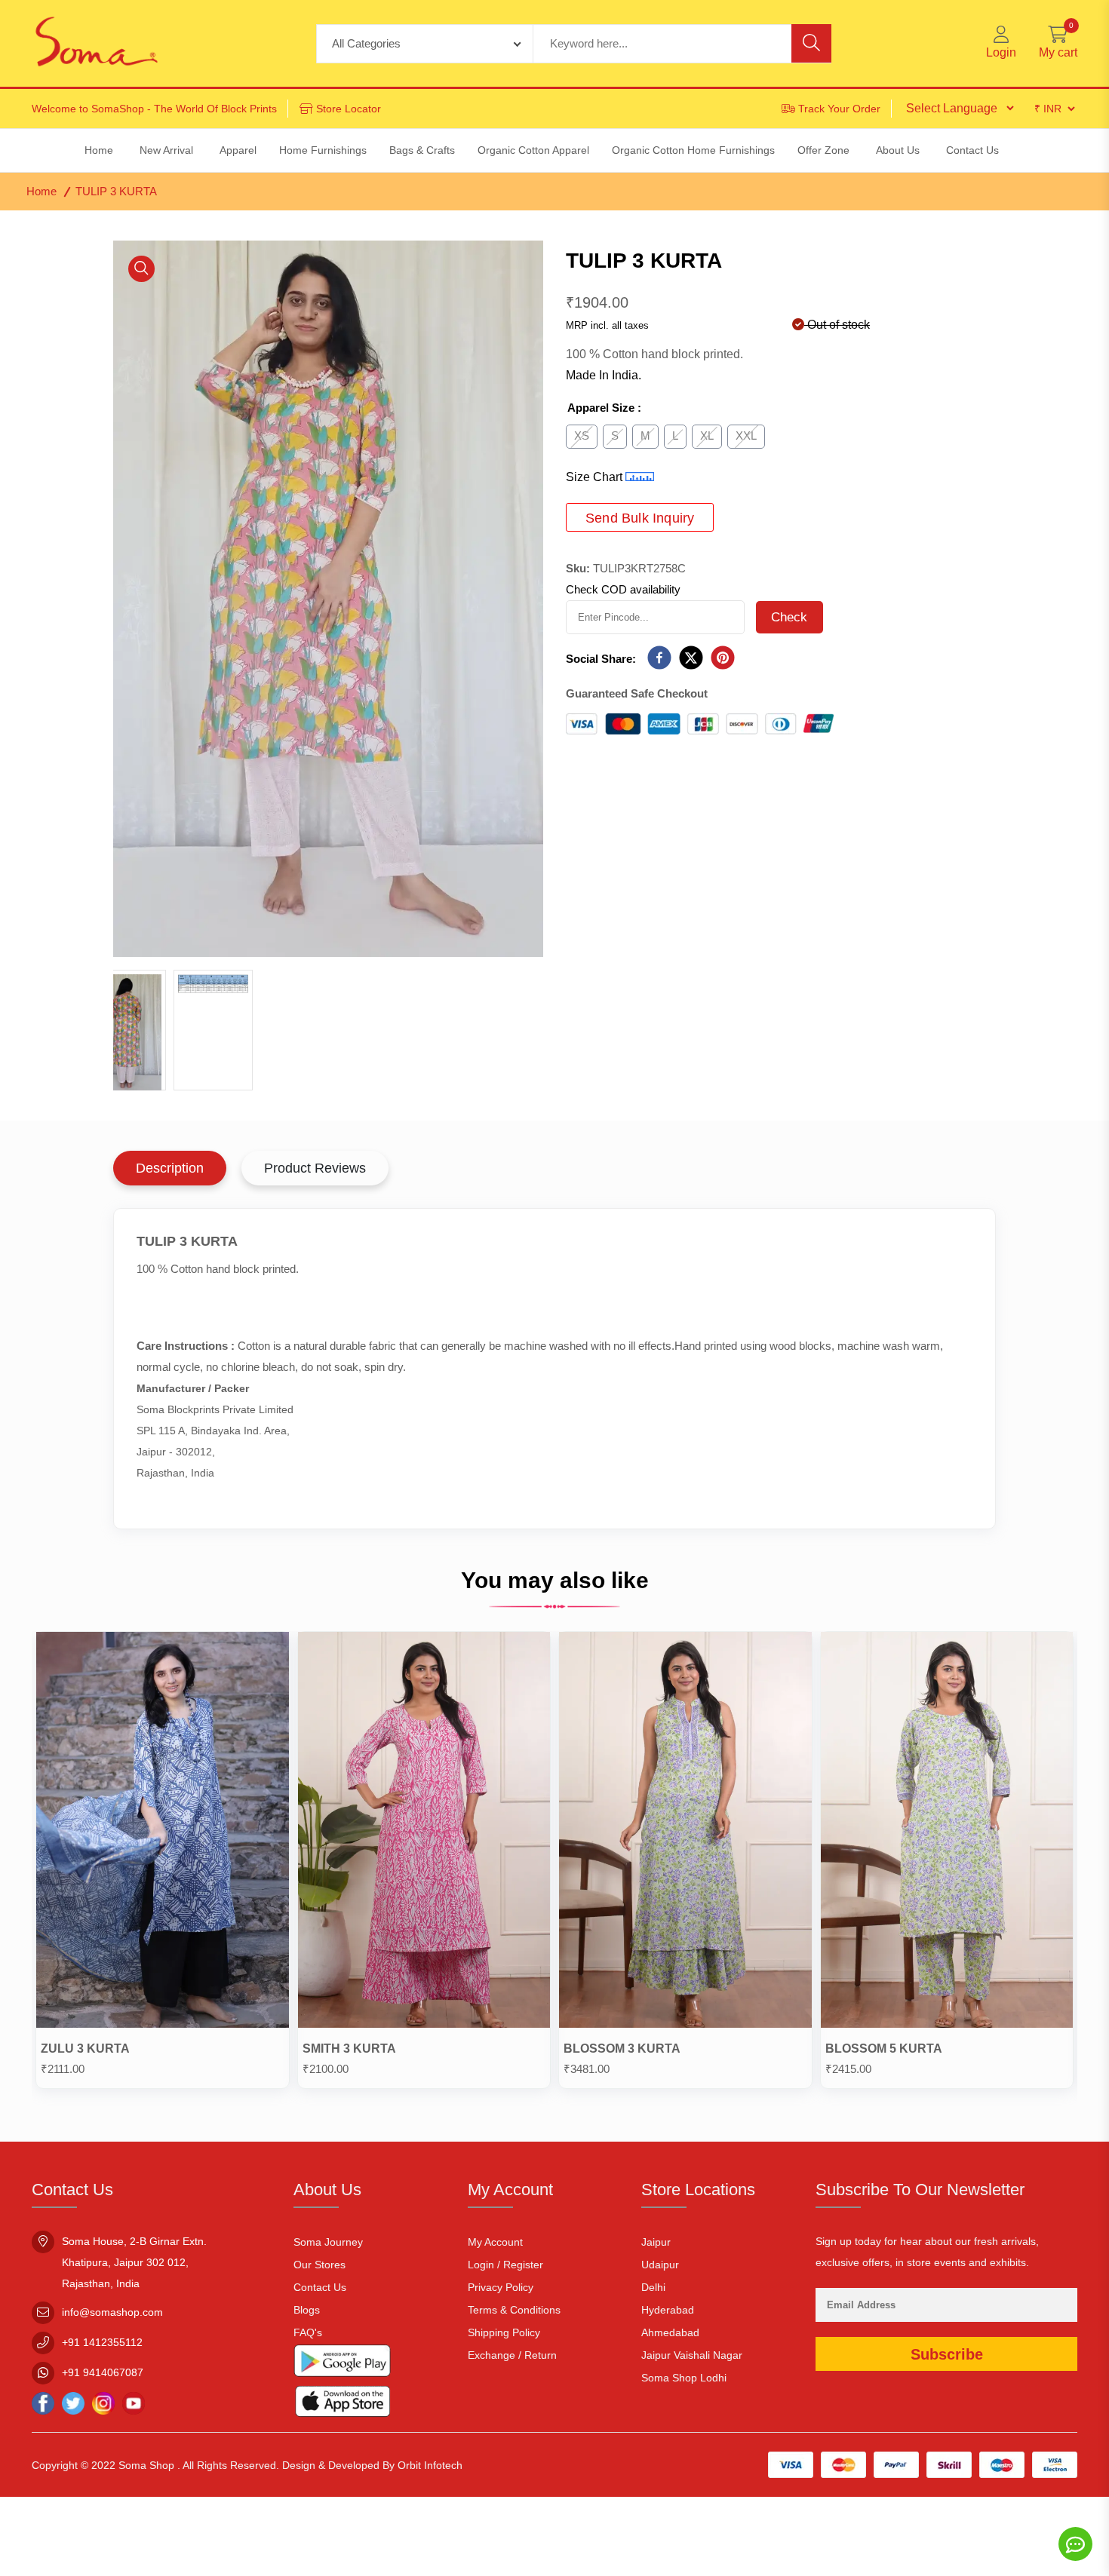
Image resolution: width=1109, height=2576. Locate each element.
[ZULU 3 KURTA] (163, 1833)
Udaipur (660, 2265)
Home (41, 191)
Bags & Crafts (422, 150)
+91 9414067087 (103, 2372)
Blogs (307, 2310)
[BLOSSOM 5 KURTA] (947, 1833)
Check (790, 617)
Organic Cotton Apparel (533, 150)
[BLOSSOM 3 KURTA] (685, 1833)
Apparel (238, 150)
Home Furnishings (323, 150)
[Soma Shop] (97, 43)
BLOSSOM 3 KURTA (622, 2049)
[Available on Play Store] (343, 2364)
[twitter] (691, 659)
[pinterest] (723, 659)
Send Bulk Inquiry (640, 518)
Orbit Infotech (430, 2465)
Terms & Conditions (514, 2310)
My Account (495, 2242)
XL (707, 435)
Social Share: (601, 659)
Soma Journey (328, 2242)
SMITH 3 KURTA (349, 2049)
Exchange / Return (512, 2355)
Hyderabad (668, 2310)
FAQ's (308, 2332)
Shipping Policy (504, 2332)
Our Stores (319, 2265)
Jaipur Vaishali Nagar (692, 2355)
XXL (746, 435)
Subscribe (947, 2354)
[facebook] (659, 659)
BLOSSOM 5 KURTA (884, 2049)
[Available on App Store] (343, 2404)
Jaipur (656, 2242)
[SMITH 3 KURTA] (424, 1833)
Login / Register (505, 2265)
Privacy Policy (501, 2287)
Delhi (653, 2287)
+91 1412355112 (102, 2342)
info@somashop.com (112, 2312)
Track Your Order (839, 109)
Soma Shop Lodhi (684, 2378)
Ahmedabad (670, 2332)
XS (582, 435)
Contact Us (320, 2287)
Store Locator (349, 109)
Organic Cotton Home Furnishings (693, 150)
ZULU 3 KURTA (85, 2049)
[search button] (811, 43)
